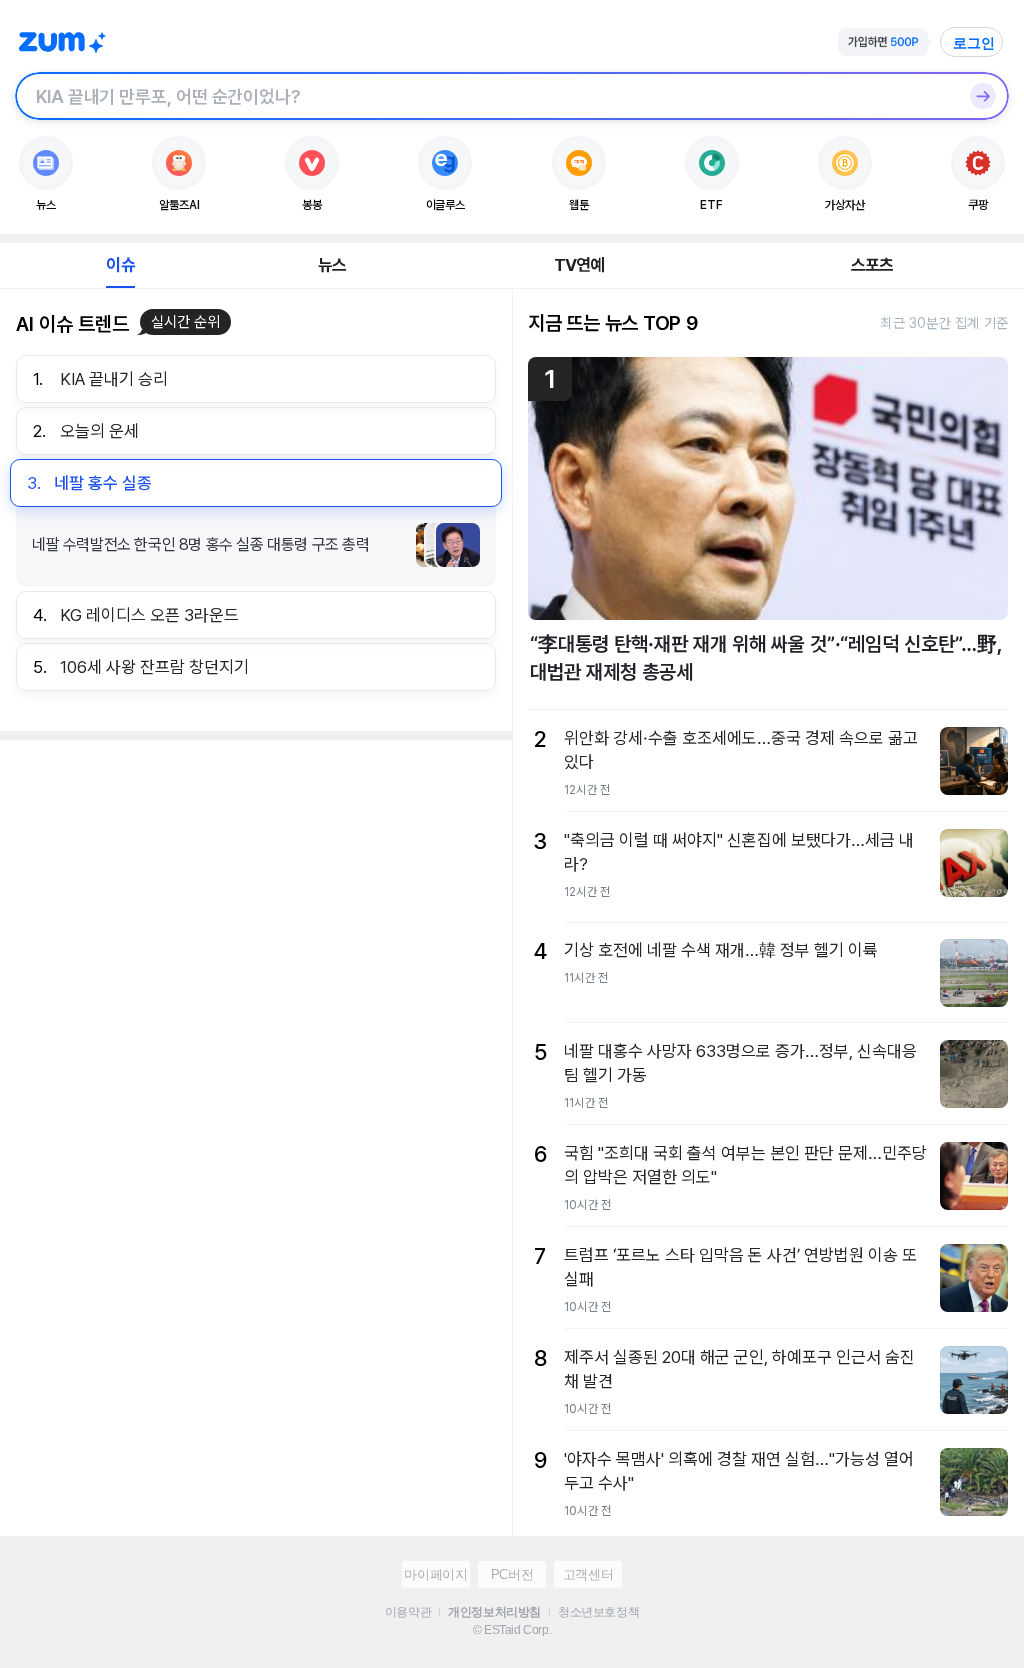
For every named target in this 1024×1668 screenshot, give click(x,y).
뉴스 (332, 265)
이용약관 (408, 1612)
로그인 (974, 43)
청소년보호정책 (598, 1612)
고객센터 (588, 1574)
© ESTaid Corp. (512, 1630)
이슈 (120, 265)
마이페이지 (435, 1574)
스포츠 (872, 265)
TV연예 (579, 265)
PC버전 (512, 1574)
